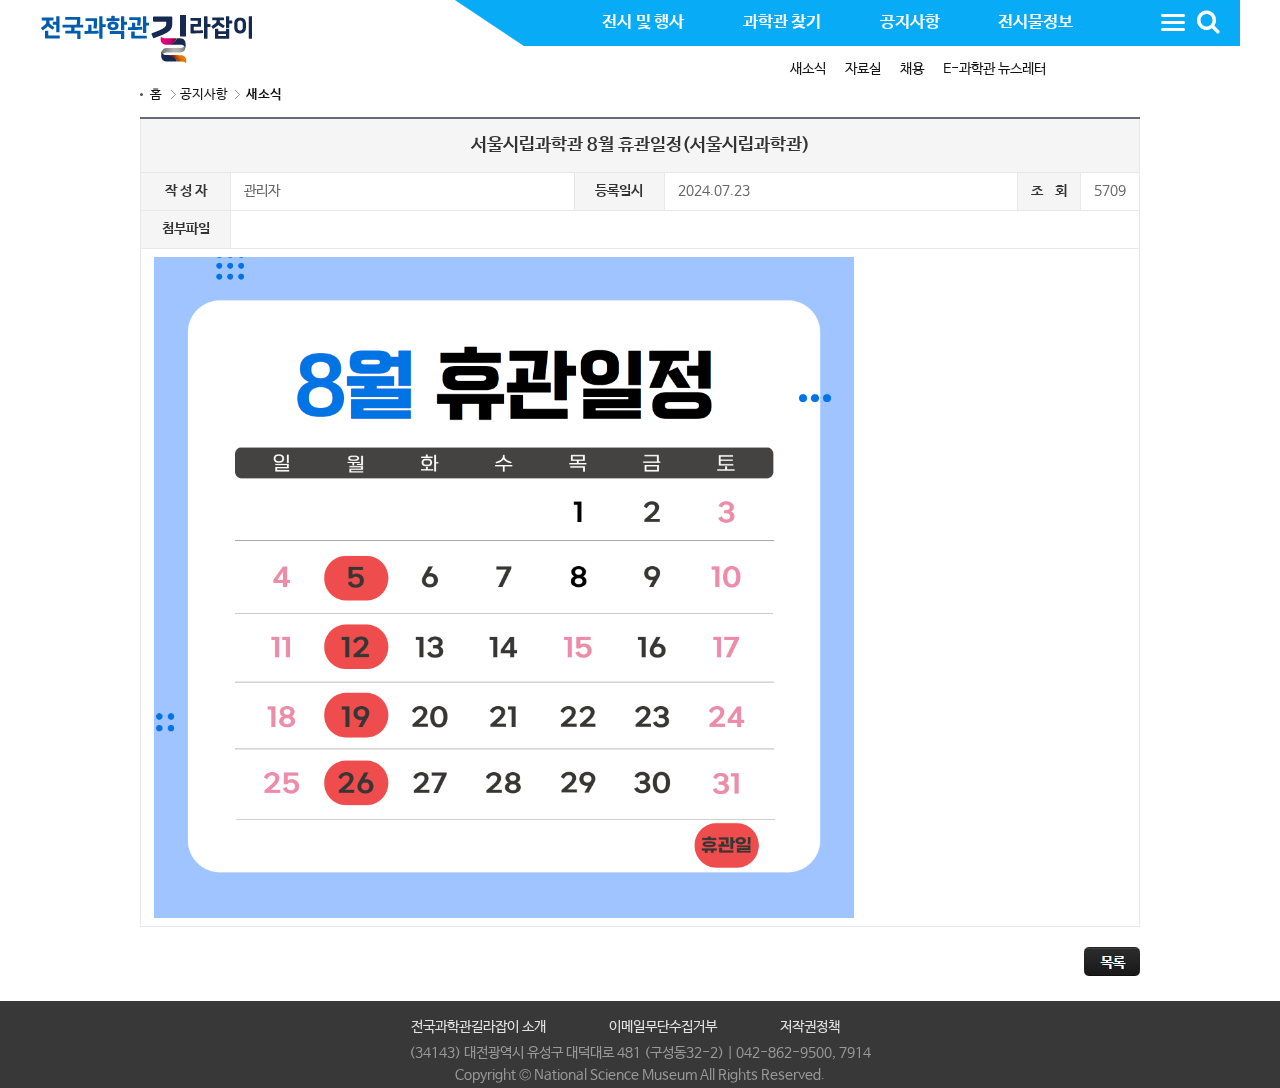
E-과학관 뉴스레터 (994, 69)
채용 (912, 69)
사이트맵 (1173, 22)
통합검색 (1208, 22)
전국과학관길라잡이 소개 (478, 1027)
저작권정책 (810, 1027)
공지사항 (204, 94)
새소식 (808, 69)
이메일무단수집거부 (663, 1027)
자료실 (863, 69)
